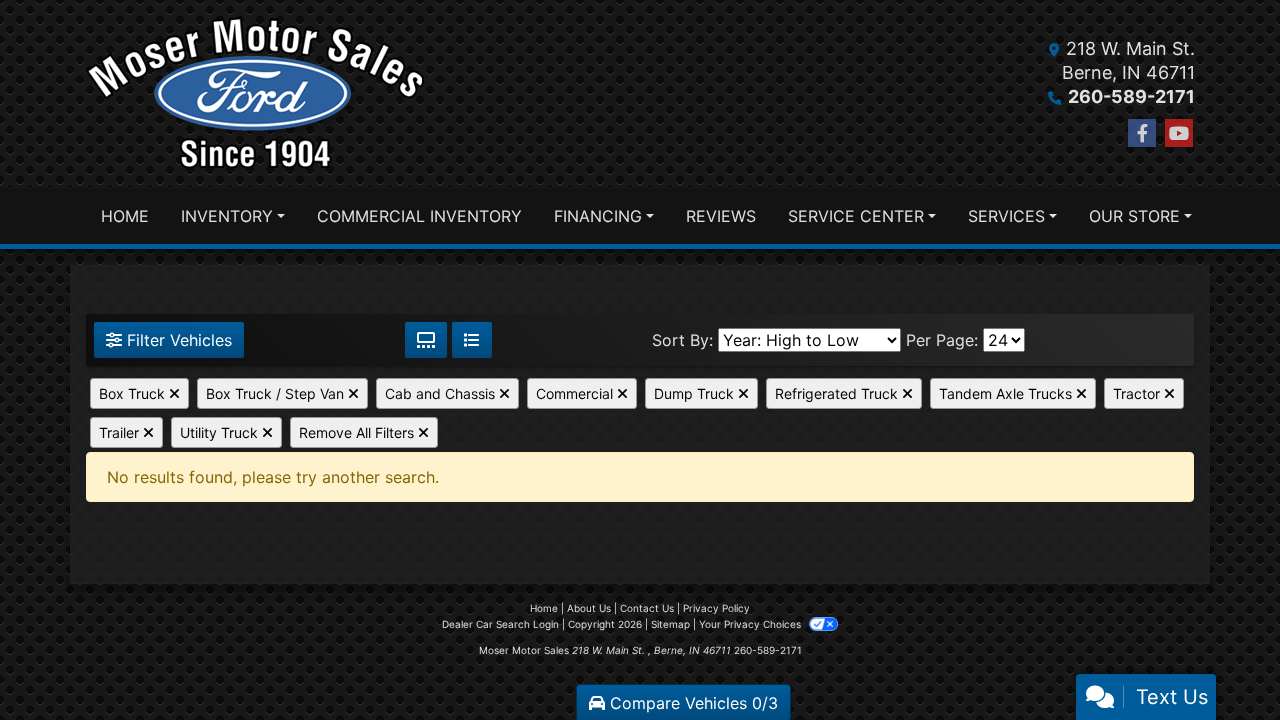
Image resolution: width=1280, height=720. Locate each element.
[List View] (472, 340)
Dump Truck (696, 393)
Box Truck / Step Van (277, 393)
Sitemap (670, 624)
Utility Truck (221, 432)
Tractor (1138, 393)
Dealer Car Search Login (500, 624)
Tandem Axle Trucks (1007, 393)
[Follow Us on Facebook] (1142, 133)
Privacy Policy (716, 608)
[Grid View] (426, 340)
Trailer (121, 432)
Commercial (576, 393)
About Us (589, 608)
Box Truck (134, 393)
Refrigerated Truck (838, 393)
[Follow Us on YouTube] (1179, 133)
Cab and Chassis (442, 393)
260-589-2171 (1131, 96)
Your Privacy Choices (751, 624)
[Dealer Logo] (255, 93)
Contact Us (647, 608)
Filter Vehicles (177, 340)
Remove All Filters (358, 432)
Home (544, 608)
